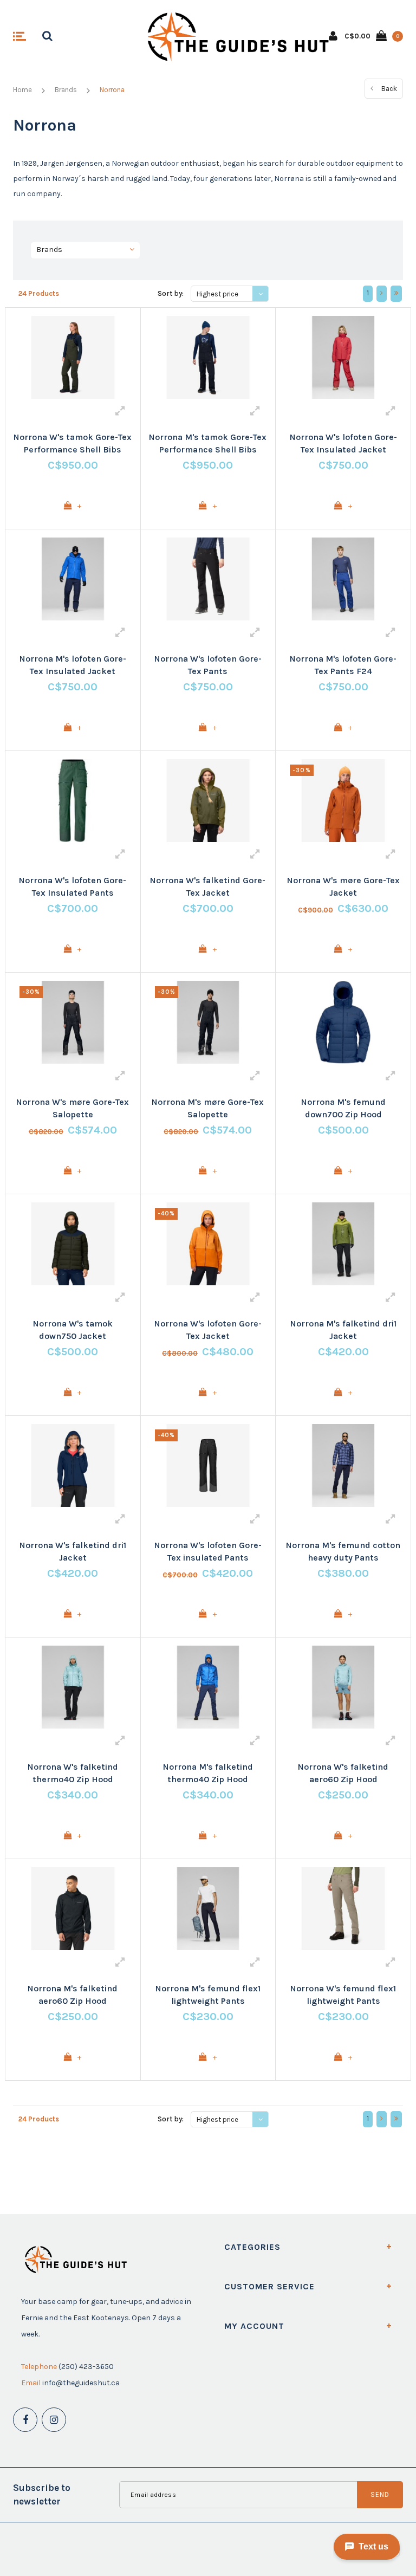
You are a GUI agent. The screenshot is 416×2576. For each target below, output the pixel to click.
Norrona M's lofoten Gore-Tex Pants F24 (343, 665)
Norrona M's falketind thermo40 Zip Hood (208, 1773)
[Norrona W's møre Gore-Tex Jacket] (343, 801)
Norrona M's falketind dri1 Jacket (343, 1330)
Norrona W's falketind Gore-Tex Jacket (208, 886)
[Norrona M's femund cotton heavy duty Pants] (343, 1465)
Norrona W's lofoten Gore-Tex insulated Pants (208, 1551)
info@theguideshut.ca (81, 2383)
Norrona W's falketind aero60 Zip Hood (343, 1773)
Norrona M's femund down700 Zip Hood (343, 1108)
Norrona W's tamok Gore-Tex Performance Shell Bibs (73, 443)
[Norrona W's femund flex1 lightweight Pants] (343, 1909)
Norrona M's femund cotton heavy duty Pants (343, 1551)
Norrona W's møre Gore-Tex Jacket (343, 886)
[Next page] (382, 294)
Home (22, 90)
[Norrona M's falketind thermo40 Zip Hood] (208, 1687)
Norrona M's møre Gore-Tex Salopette (208, 1108)
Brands (66, 90)
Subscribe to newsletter (42, 2494)
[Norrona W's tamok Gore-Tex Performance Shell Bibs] (73, 357)
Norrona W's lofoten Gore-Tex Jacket (208, 1330)
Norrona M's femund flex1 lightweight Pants (208, 1995)
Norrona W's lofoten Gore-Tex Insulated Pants (73, 886)
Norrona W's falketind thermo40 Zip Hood (73, 1773)
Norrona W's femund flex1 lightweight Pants (343, 1995)
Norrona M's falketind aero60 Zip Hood (73, 1995)
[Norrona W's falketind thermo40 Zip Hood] (73, 1687)
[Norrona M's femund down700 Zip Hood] (343, 1022)
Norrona (112, 90)
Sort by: (171, 293)
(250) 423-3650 (86, 2367)
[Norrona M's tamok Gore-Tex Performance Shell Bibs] (208, 357)
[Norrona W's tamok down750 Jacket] (73, 1244)
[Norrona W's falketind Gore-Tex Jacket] (208, 801)
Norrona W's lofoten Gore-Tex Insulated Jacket (343, 443)
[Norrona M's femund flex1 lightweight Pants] (208, 1909)
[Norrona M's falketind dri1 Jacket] (343, 1244)
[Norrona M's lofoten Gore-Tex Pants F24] (343, 579)
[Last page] (396, 294)
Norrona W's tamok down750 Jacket (73, 1330)
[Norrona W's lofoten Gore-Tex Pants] (208, 579)
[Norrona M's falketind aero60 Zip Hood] (73, 1909)
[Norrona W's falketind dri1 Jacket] (73, 1465)
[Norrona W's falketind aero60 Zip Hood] (343, 1687)
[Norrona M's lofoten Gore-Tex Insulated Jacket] (73, 579)
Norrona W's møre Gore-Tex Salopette (73, 1108)
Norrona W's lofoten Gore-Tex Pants (208, 665)
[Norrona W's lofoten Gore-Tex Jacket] (208, 1244)
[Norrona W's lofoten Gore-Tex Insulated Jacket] (343, 357)
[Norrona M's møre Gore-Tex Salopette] (208, 1022)
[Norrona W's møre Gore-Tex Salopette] (73, 1022)
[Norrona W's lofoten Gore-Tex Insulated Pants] (73, 801)
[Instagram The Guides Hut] (54, 2420)
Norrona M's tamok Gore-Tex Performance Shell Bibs (208, 443)
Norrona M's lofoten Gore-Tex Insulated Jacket (73, 665)
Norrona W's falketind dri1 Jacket (73, 1551)
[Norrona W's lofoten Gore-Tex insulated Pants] (208, 1465)
